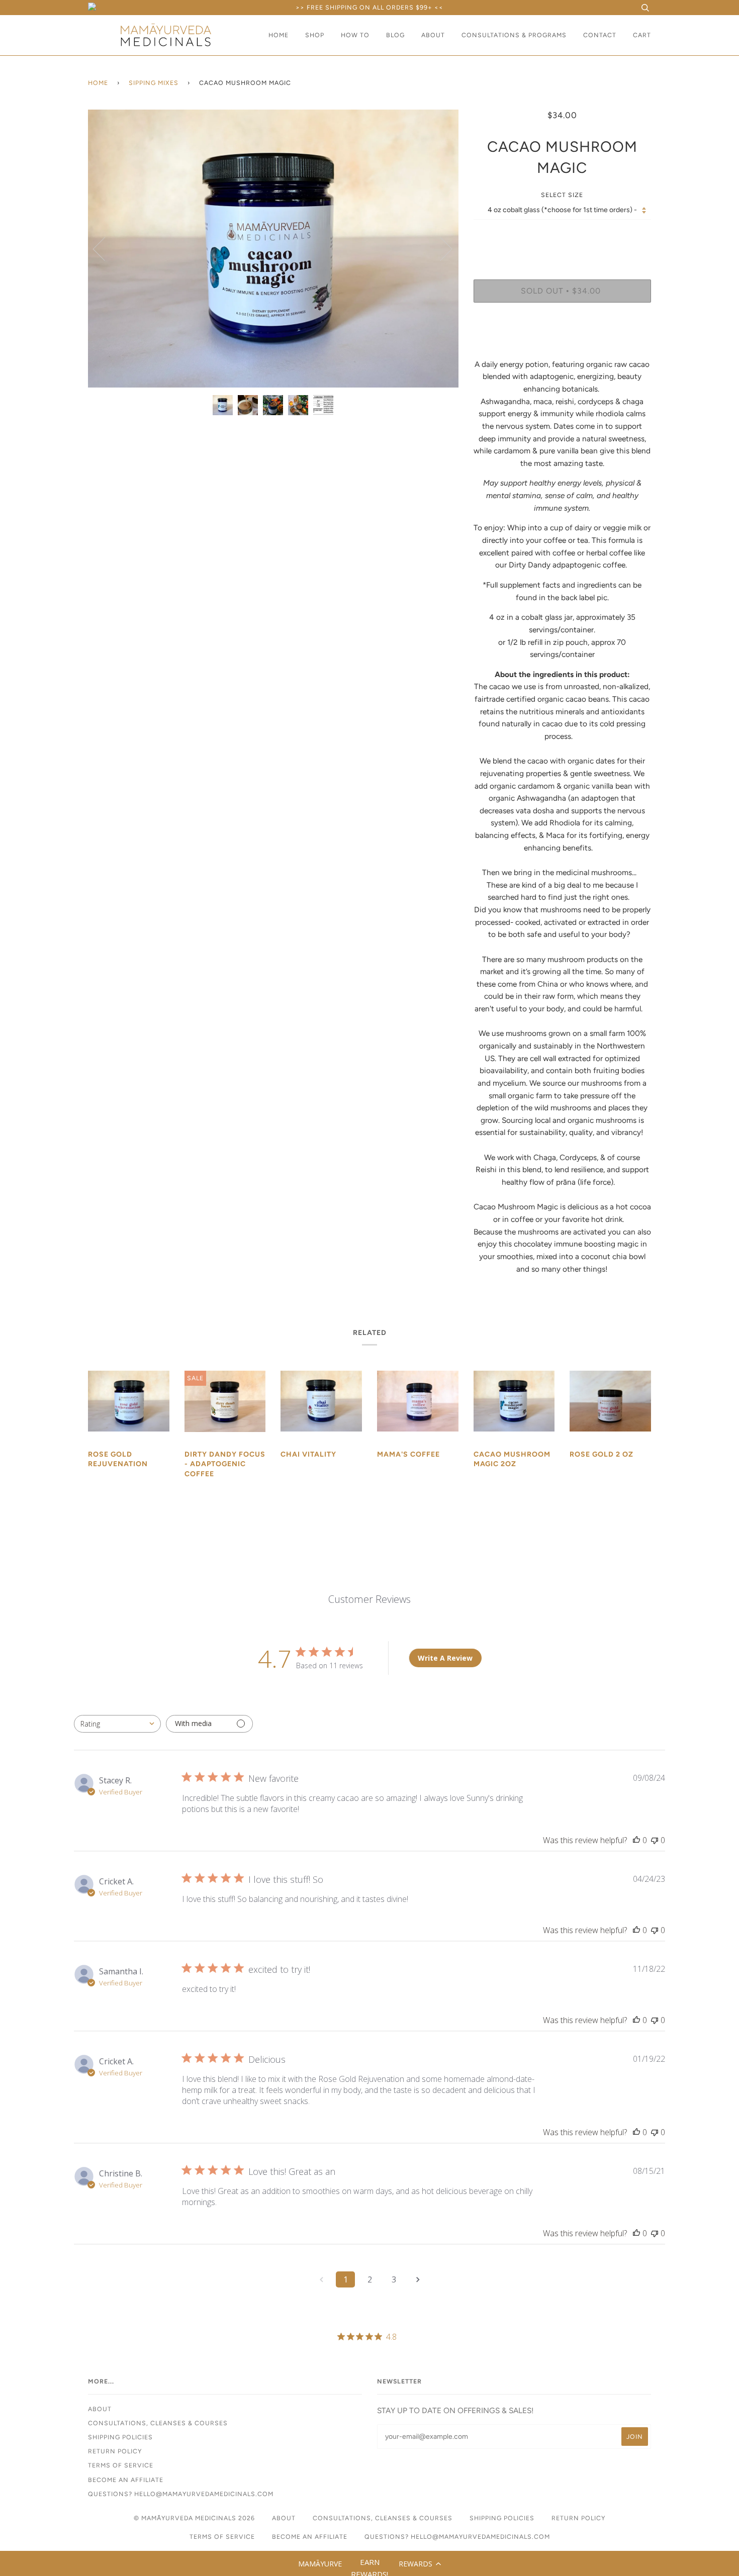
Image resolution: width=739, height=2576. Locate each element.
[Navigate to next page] (418, 2279)
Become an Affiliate (126, 2480)
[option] (273, 249)
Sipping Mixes (154, 83)
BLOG (395, 35)
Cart (642, 35)
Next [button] (440, 248)
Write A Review (445, 1658)
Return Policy (115, 2451)
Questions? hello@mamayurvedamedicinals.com (181, 2494)
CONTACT (600, 35)
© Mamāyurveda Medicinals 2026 (194, 2518)
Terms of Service (121, 2465)
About (433, 35)
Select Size (562, 195)
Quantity (562, 238)
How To (355, 35)
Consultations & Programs (514, 35)
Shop (315, 35)
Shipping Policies (120, 2437)
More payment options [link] (562, 345)
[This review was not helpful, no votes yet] (655, 1840)
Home (279, 35)
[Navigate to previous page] (321, 2279)
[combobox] (117, 1724)
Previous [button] (105, 248)
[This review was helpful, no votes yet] (636, 1840)
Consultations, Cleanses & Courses (158, 2423)
